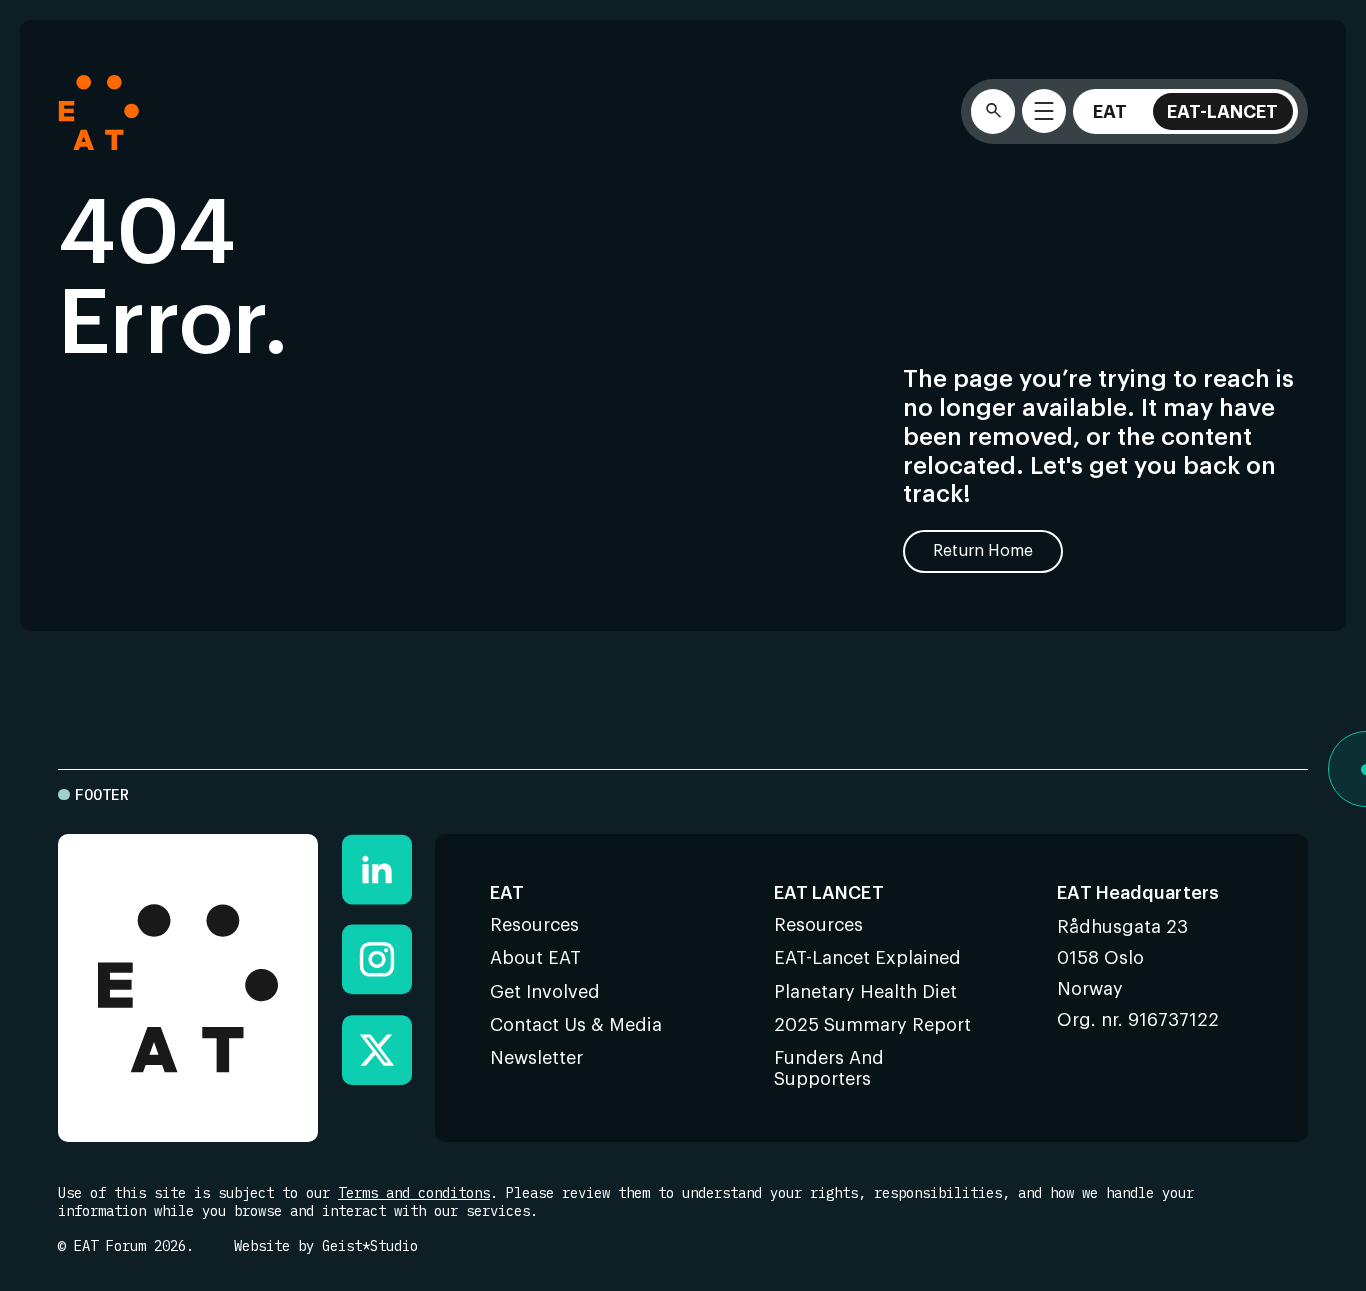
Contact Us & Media (576, 1025)
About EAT (535, 958)
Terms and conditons (414, 1193)
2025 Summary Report (872, 1025)
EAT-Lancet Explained (867, 958)
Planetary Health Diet (865, 992)
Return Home (983, 551)
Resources (534, 925)
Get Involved (545, 992)
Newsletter (536, 1058)
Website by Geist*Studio (326, 1246)
